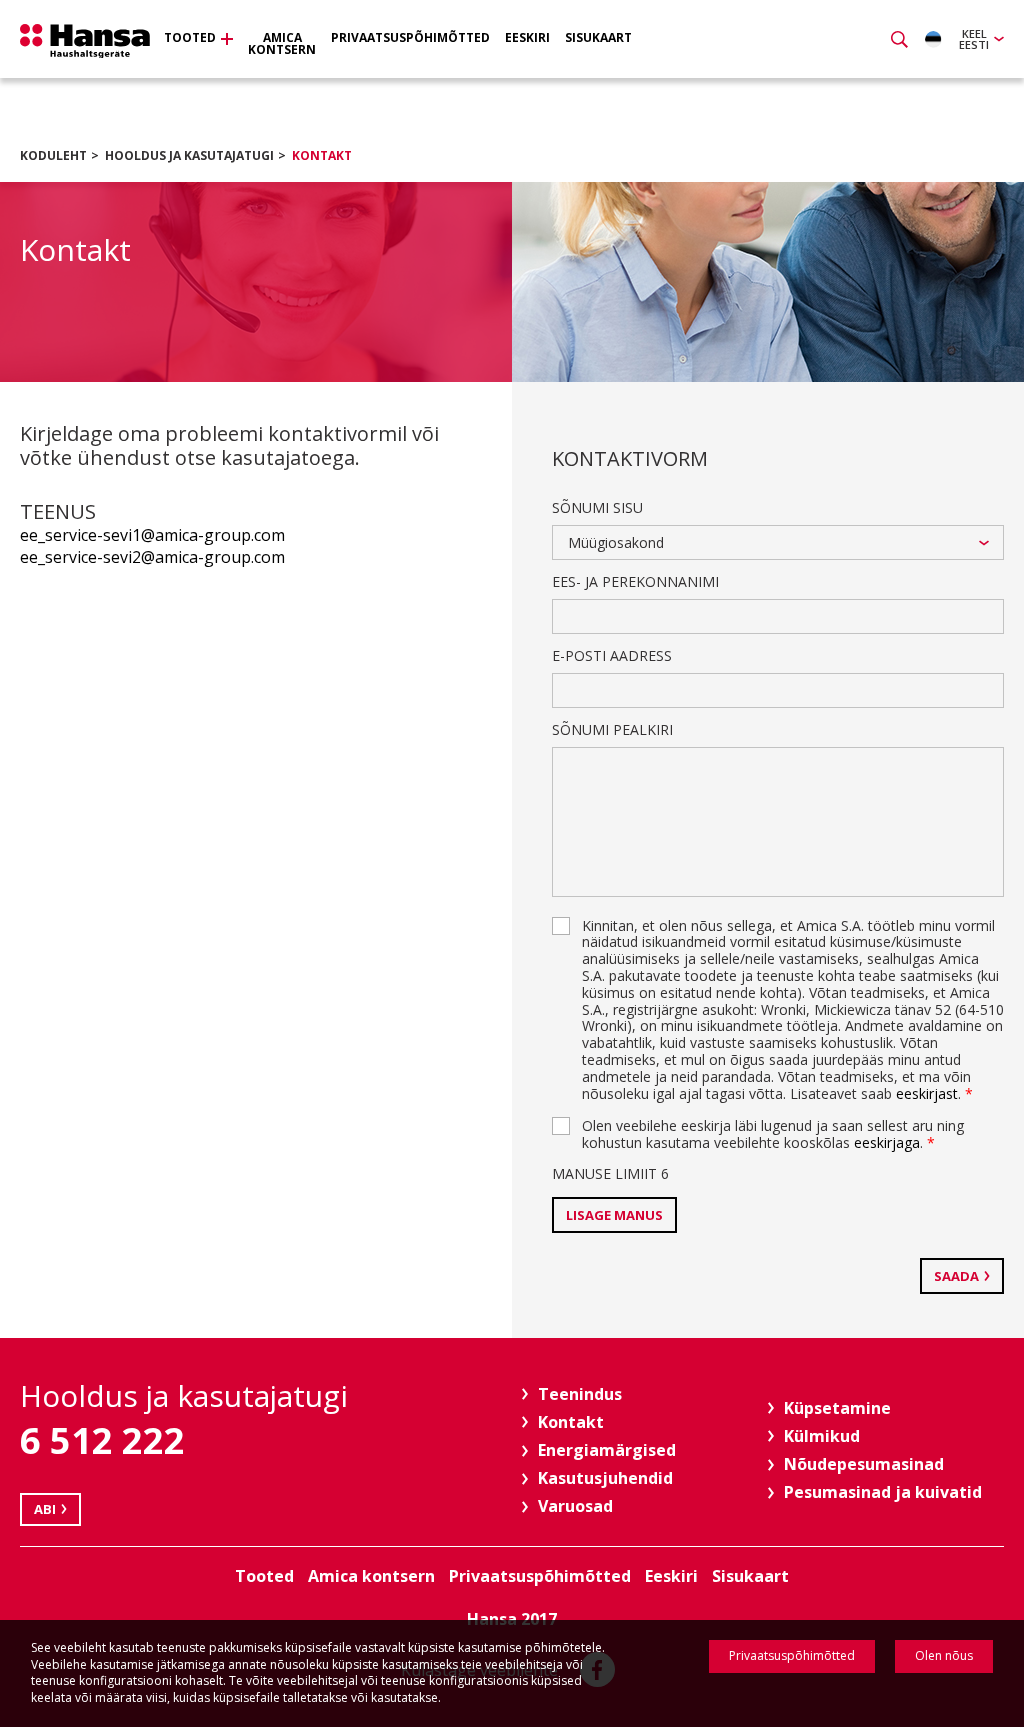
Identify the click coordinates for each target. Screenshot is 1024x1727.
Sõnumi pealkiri (612, 730)
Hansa (85, 41)
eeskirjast (927, 1093)
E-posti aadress (612, 656)
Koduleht (53, 155)
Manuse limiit (610, 1174)
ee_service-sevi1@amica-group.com (152, 535)
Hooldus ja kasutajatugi (189, 155)
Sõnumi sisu (597, 508)
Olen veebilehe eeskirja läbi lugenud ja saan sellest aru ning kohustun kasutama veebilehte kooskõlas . (773, 1134)
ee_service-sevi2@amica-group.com (152, 557)
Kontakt (322, 155)
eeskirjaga (887, 1142)
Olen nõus (944, 1655)
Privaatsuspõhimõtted (792, 1655)
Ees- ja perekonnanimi (635, 582)
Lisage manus (614, 1215)
